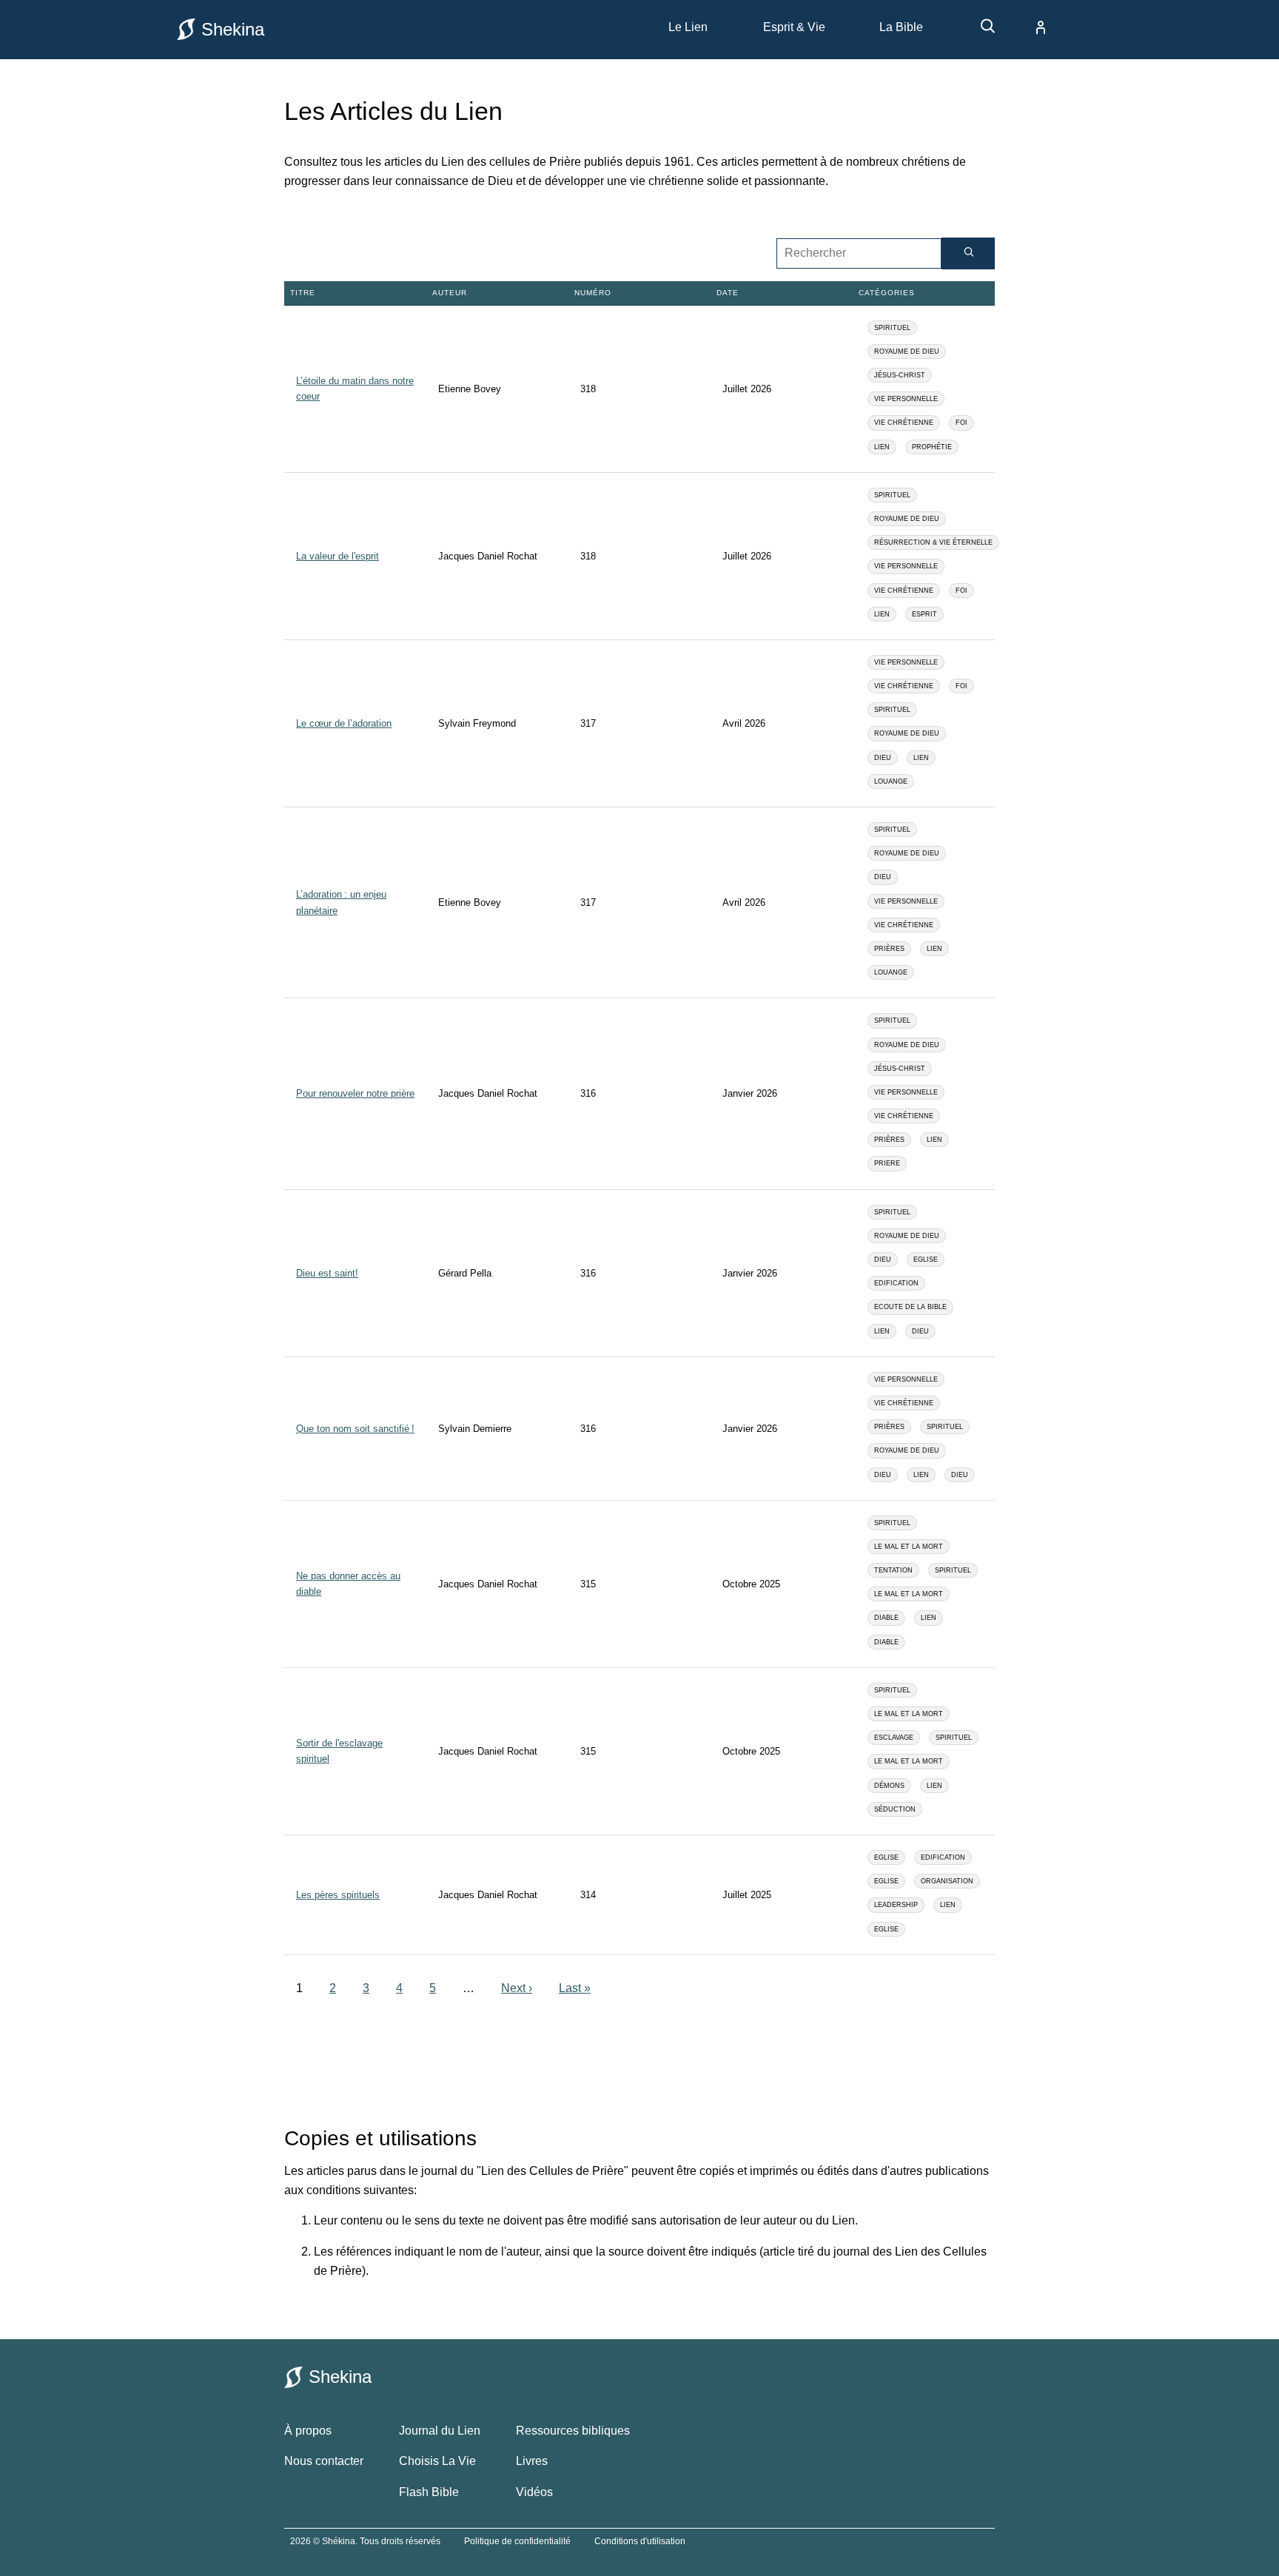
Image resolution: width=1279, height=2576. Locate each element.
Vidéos (534, 2492)
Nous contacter (324, 2461)
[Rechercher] (968, 253)
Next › (517, 1988)
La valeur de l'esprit (338, 556)
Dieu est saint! (327, 1273)
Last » (575, 1988)
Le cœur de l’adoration (344, 723)
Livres (532, 2461)
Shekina (233, 29)
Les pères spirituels (338, 1895)
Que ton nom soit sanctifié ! (355, 1429)
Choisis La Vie (437, 2461)
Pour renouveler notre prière (355, 1093)
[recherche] (981, 31)
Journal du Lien (440, 2431)
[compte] (1029, 27)
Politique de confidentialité (517, 2541)
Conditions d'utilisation (640, 2541)
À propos (308, 2431)
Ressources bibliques (573, 2431)
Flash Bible (429, 2492)
